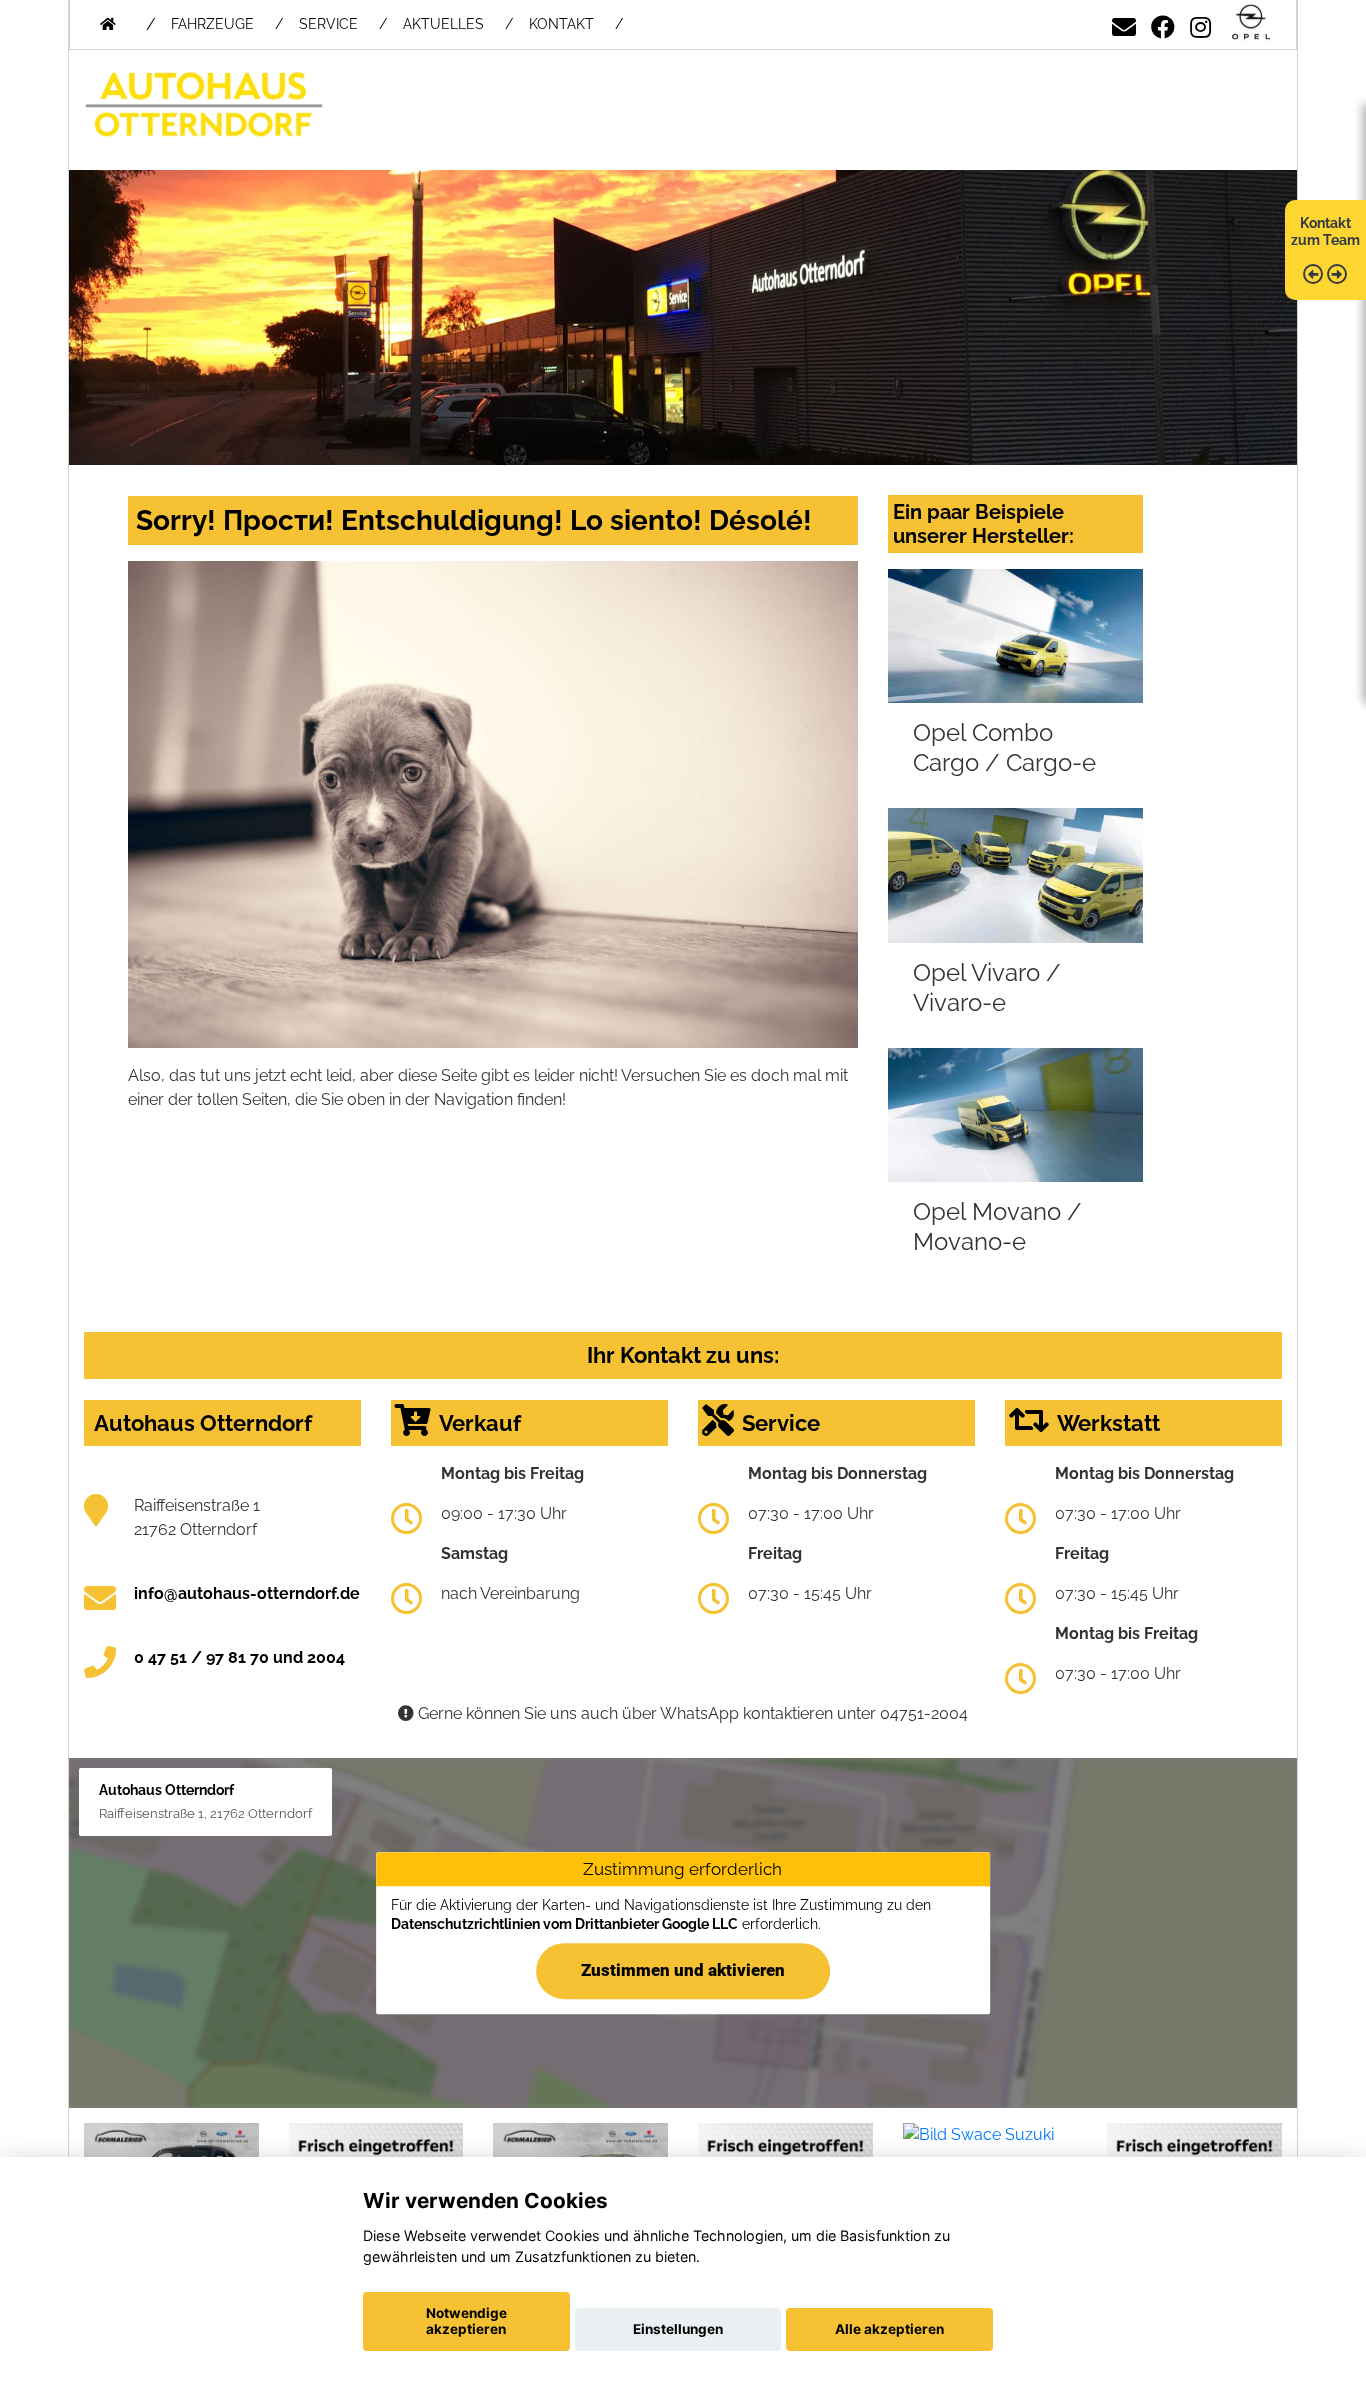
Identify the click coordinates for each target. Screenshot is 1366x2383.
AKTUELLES (443, 24)
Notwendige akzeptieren (466, 2321)
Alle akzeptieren (889, 2329)
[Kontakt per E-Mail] (1124, 23)
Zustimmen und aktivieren (683, 1970)
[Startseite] (1251, 23)
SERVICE (328, 24)
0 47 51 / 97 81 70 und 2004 (239, 1657)
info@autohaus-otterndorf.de (247, 1593)
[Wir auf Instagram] (1200, 23)
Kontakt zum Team (1325, 231)
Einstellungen (678, 2329)
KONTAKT (561, 24)
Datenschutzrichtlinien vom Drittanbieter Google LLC (564, 1925)
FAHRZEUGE (212, 24)
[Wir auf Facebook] (1163, 23)
